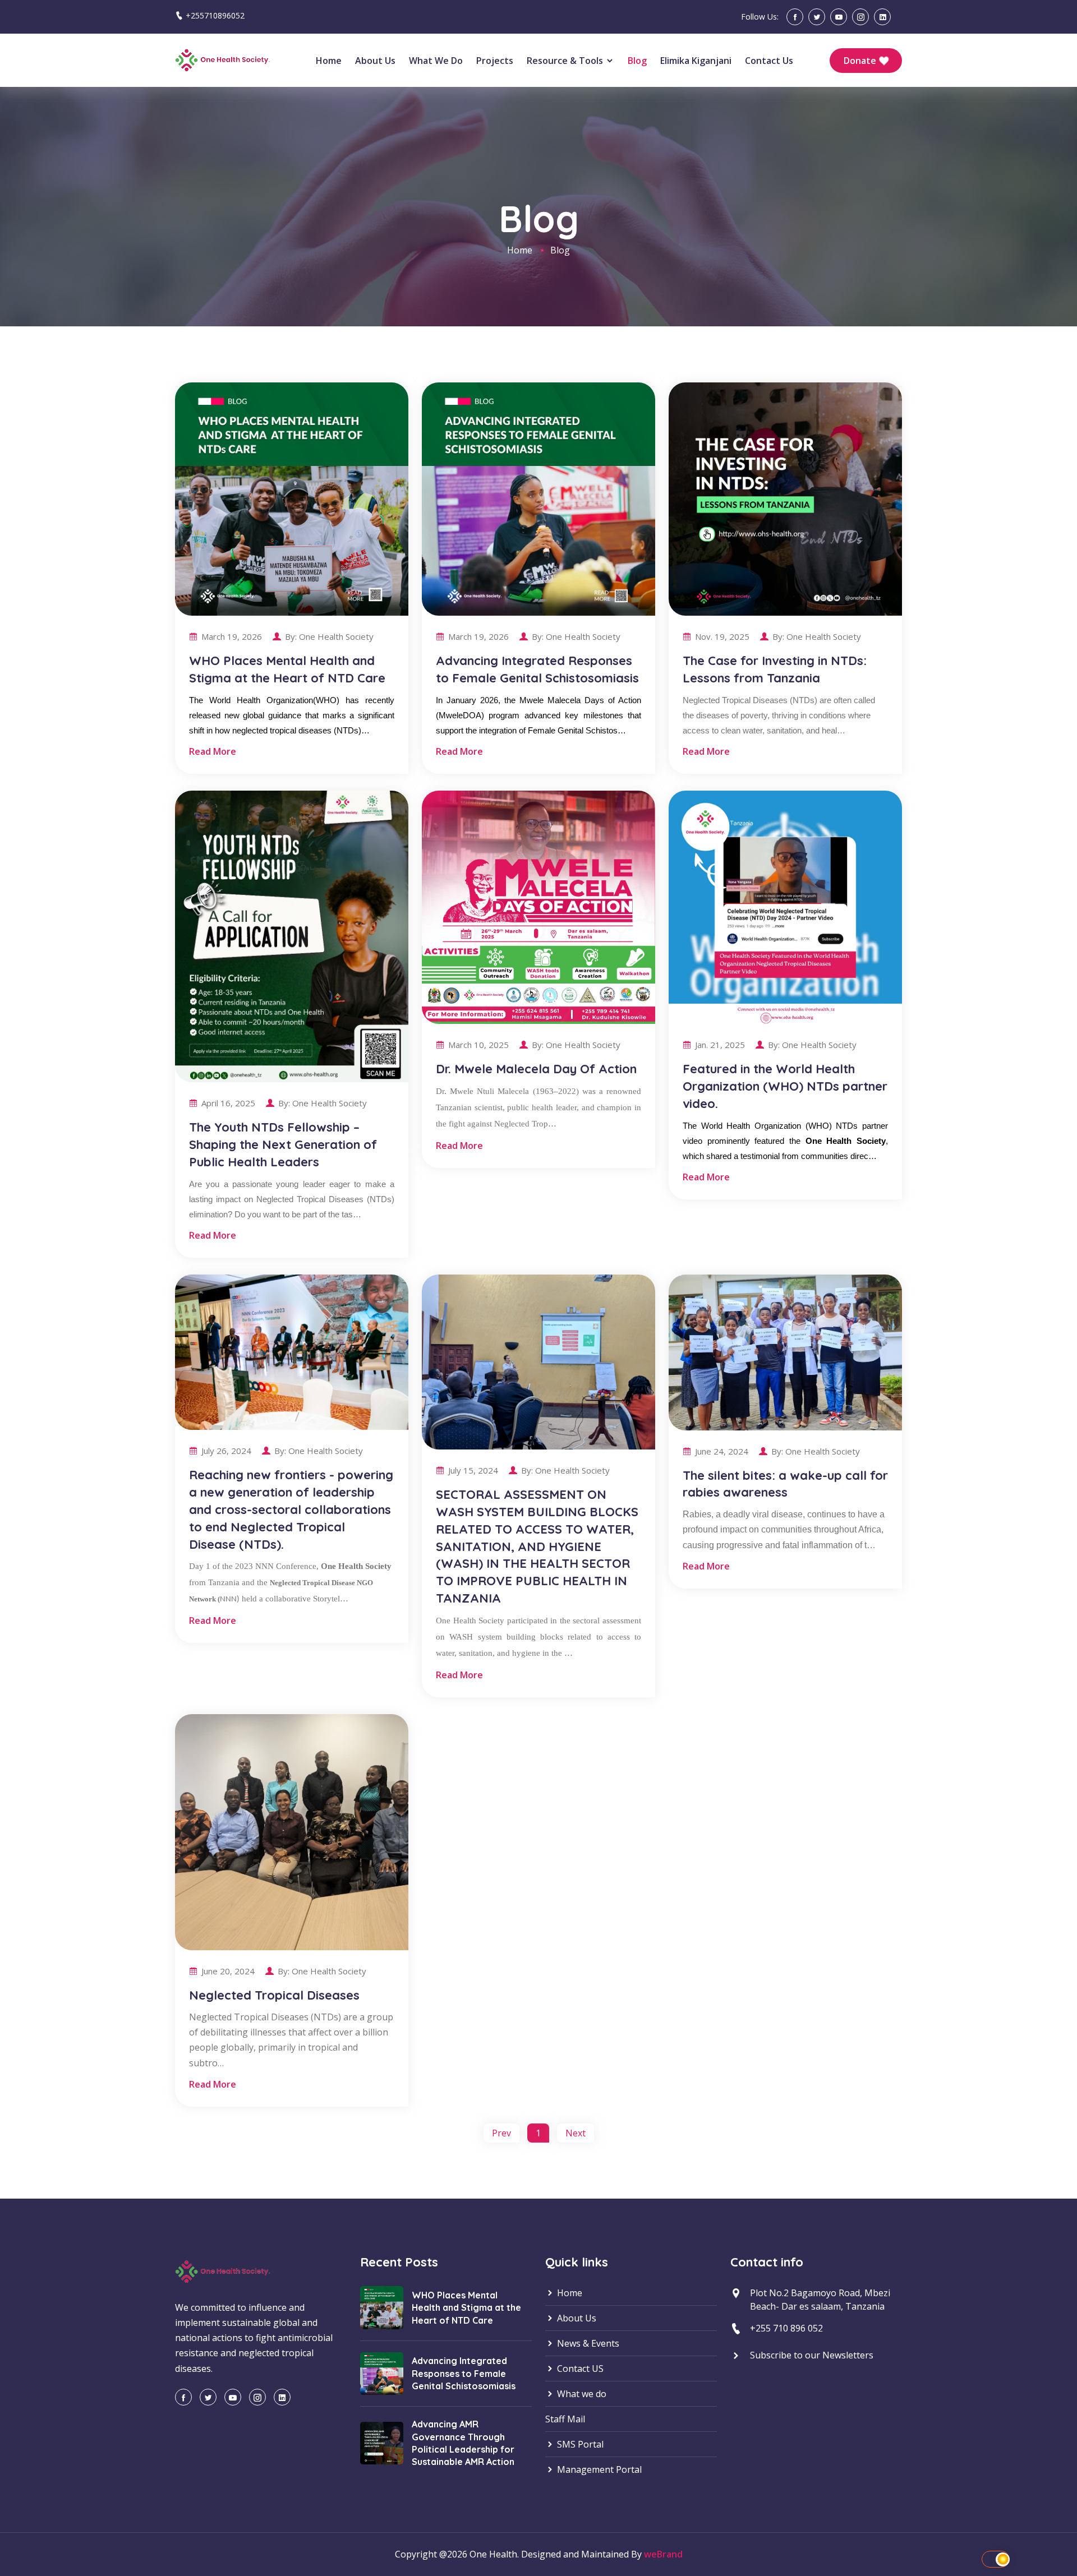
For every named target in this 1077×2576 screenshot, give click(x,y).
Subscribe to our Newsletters (812, 2355)
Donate (861, 61)
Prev (501, 2133)
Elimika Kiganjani (696, 61)
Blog (637, 61)
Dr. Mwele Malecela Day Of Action (536, 1069)
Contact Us (769, 61)
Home (329, 61)
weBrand (663, 2554)
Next (576, 2133)
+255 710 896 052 (786, 2328)
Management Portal (598, 2469)
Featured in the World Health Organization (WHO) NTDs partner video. (785, 1086)
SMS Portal (579, 2444)
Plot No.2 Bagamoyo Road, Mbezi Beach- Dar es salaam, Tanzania (820, 2300)
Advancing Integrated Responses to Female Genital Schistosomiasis (464, 2373)
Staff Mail (565, 2419)
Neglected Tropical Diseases (274, 1995)
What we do (436, 61)
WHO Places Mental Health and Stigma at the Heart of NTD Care (466, 2308)
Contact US (579, 2369)
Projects (495, 61)
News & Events (587, 2343)
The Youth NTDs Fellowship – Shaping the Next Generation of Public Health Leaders (283, 1144)
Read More (213, 751)
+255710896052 (215, 15)
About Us (375, 61)
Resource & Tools (566, 61)
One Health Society (336, 636)
